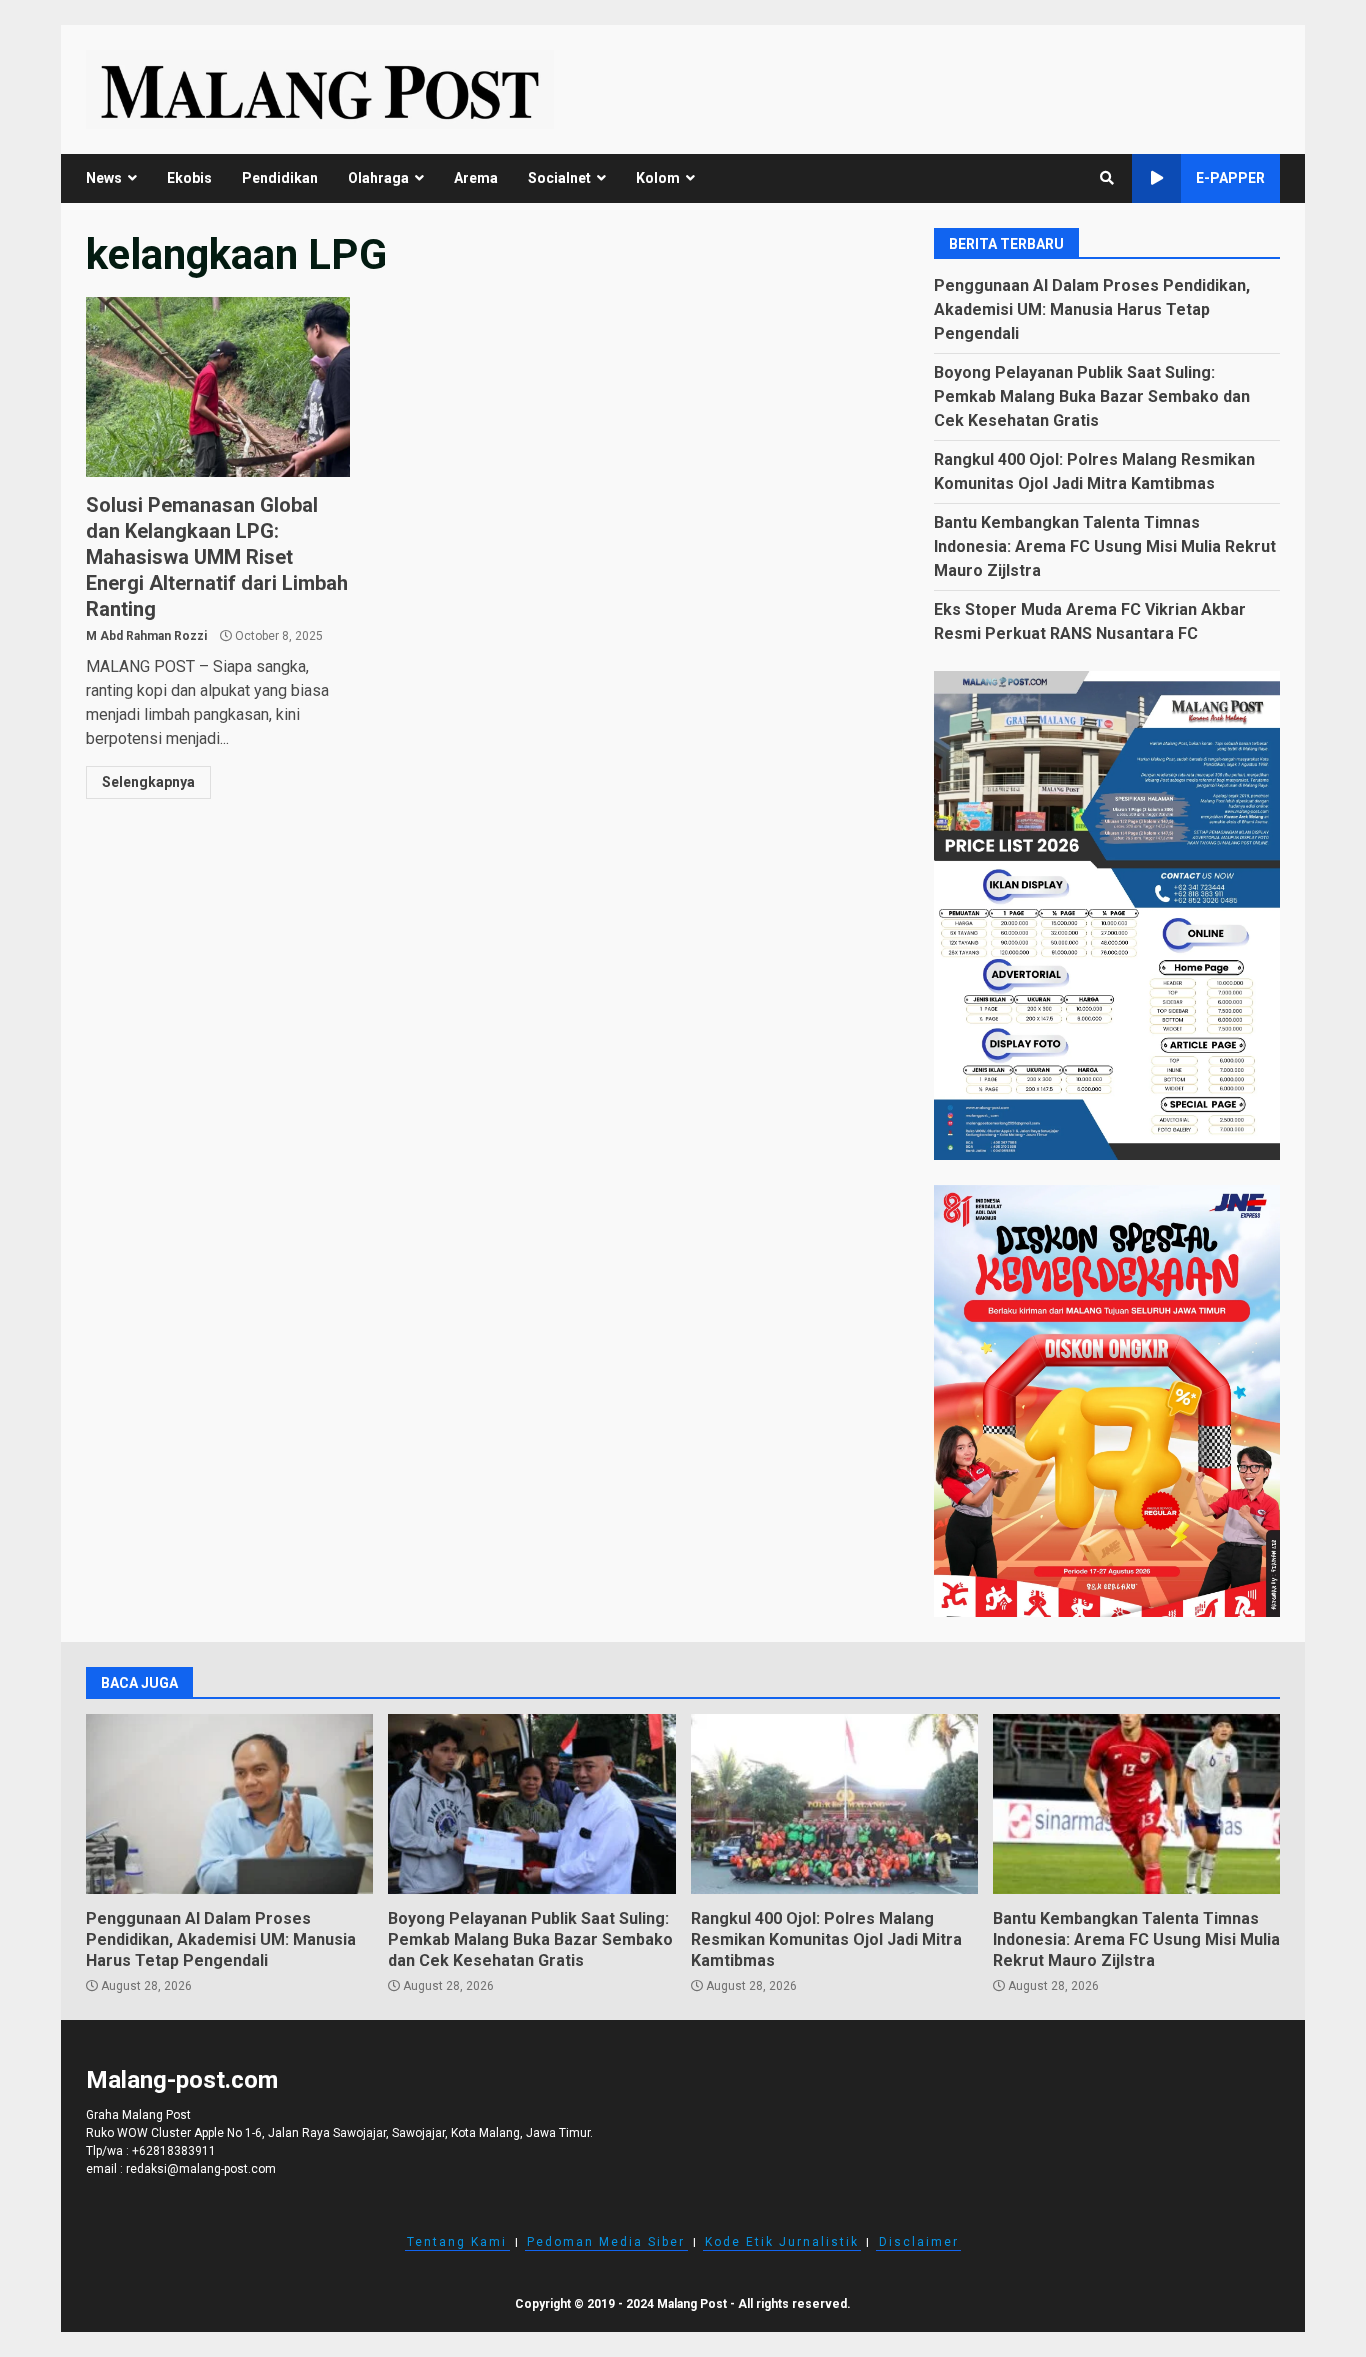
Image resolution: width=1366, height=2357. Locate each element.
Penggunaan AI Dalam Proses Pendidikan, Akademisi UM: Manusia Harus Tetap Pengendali (1092, 309)
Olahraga (378, 178)
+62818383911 (174, 2151)
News (104, 178)
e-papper (1230, 178)
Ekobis (189, 178)
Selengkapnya (148, 782)
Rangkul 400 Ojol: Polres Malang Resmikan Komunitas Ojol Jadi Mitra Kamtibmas (834, 1804)
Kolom (658, 178)
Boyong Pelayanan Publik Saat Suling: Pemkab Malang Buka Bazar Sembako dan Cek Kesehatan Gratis (1092, 396)
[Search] (1107, 178)
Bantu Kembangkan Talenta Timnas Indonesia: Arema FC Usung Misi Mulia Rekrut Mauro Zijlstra (1105, 546)
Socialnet (559, 178)
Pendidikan (280, 178)
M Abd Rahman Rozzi (146, 636)
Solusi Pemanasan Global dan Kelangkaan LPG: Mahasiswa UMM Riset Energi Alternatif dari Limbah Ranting (218, 387)
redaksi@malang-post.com (201, 2169)
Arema (476, 178)
